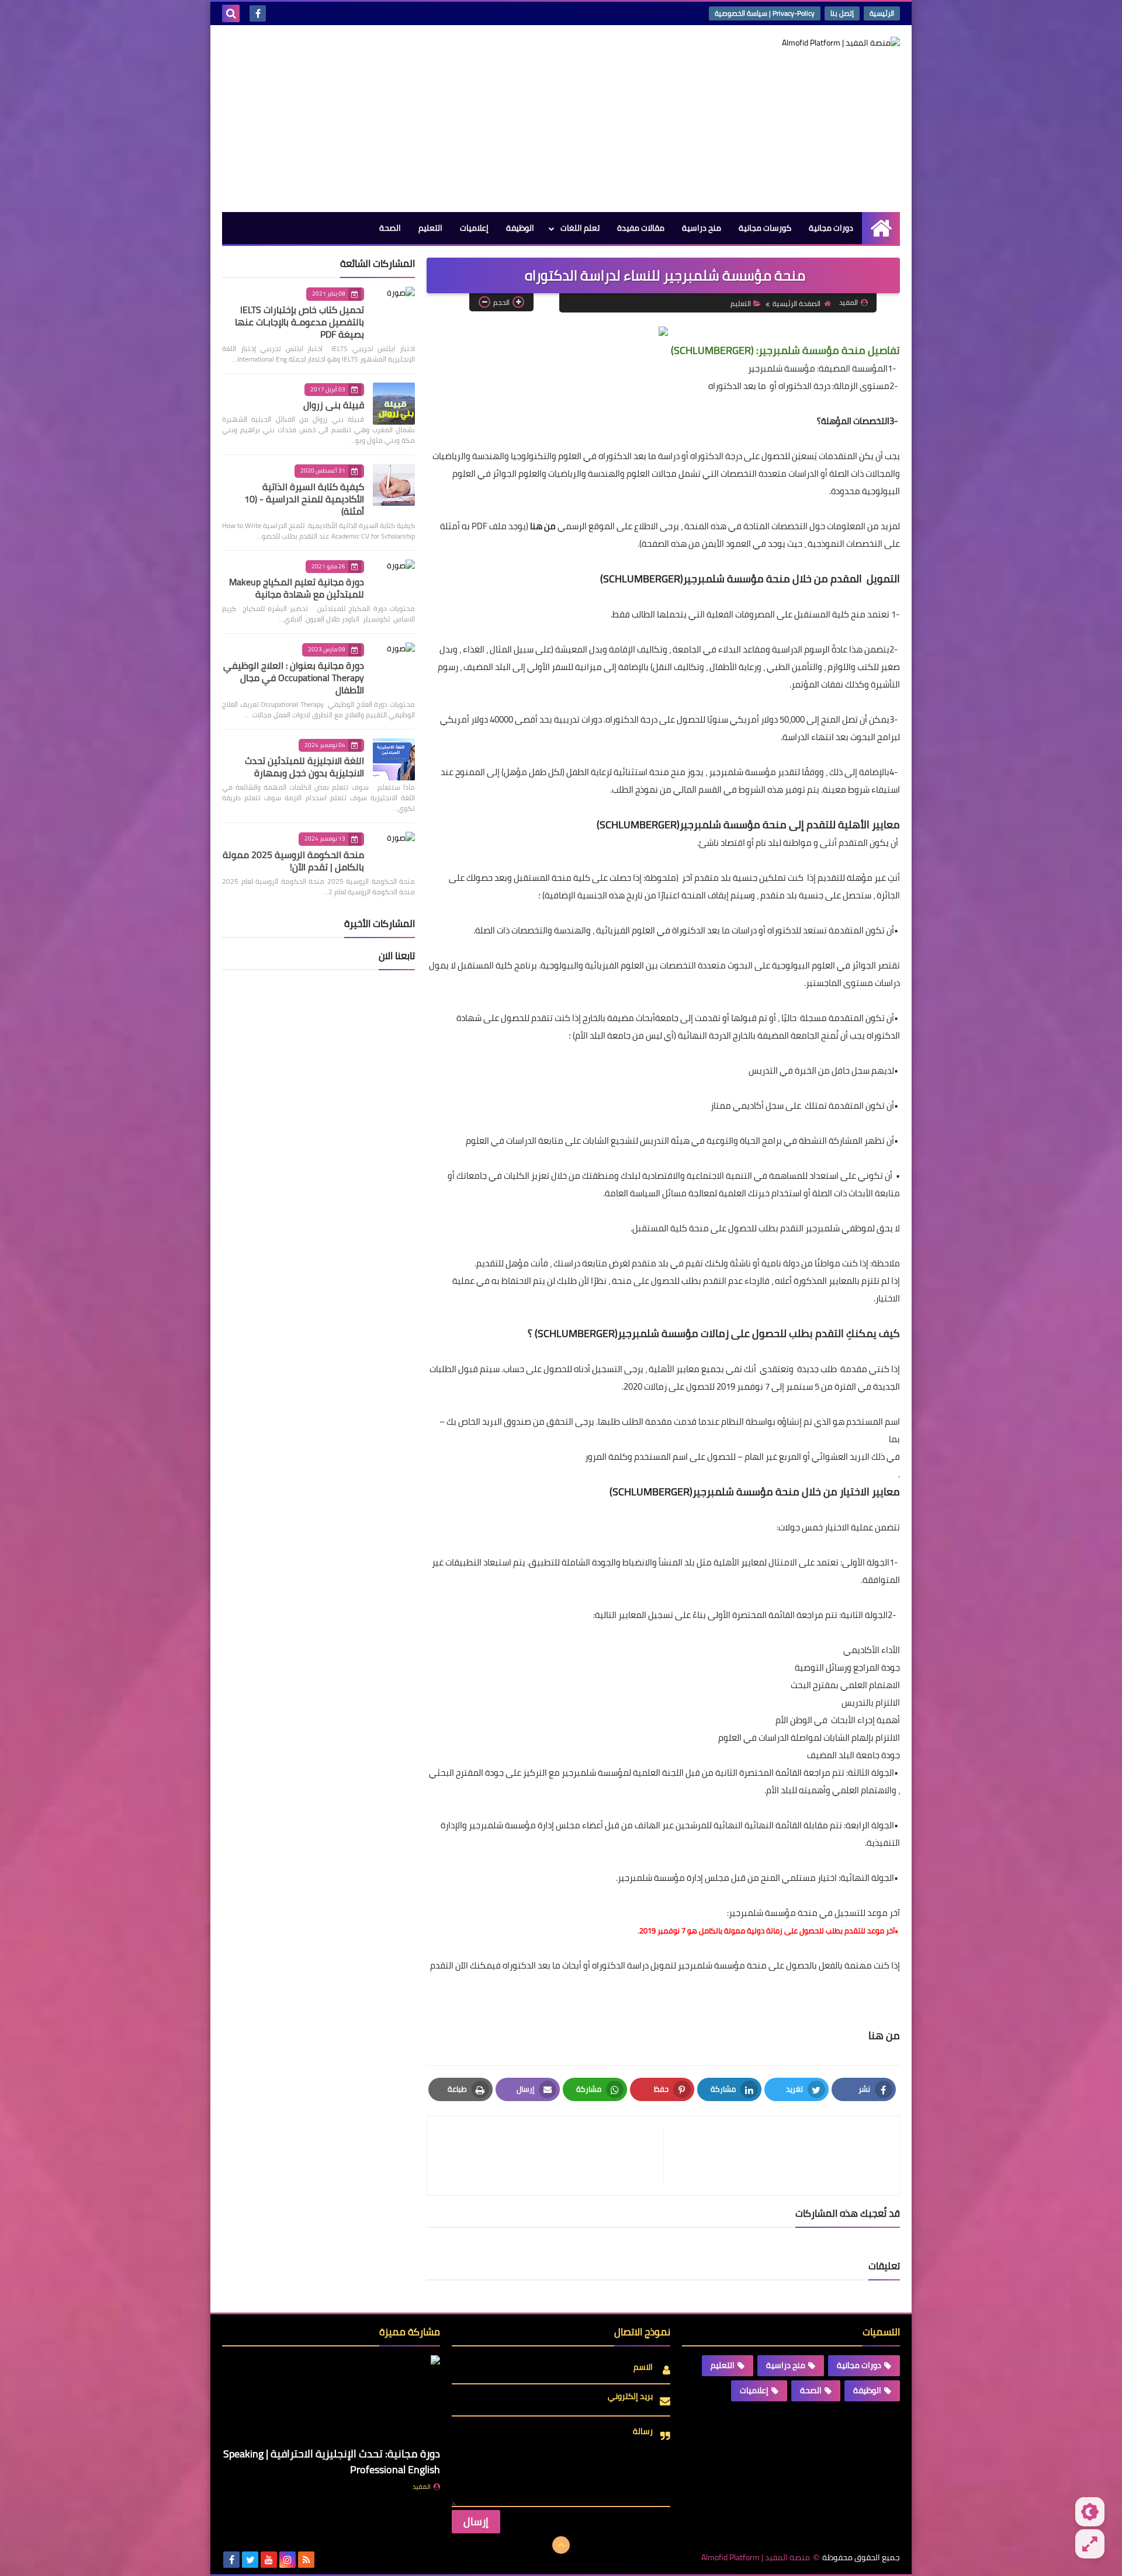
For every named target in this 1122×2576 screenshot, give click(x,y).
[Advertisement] (435, 119)
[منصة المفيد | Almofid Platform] (815, 43)
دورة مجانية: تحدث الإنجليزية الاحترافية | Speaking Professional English (332, 2462)
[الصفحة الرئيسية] (881, 228)
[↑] (561, 2545)
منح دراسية (702, 228)
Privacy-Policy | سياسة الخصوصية (765, 13)
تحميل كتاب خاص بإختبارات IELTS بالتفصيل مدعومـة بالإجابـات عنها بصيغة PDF (299, 322)
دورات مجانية (831, 228)
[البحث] (231, 13)
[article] (551, 2156)
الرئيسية (882, 13)
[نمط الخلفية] (1090, 2544)
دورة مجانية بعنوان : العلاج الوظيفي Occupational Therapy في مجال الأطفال (294, 678)
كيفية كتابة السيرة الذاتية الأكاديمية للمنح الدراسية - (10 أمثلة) (304, 499)
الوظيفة (520, 228)
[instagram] (288, 2560)
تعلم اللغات (580, 228)
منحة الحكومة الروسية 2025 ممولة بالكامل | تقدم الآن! (293, 861)
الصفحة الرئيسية (797, 303)
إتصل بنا (842, 13)
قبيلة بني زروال (334, 405)
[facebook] (258, 13)
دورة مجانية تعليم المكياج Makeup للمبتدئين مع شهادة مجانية (297, 588)
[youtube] (269, 2560)
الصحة (390, 228)
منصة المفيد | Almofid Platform (756, 2558)
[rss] (306, 2560)
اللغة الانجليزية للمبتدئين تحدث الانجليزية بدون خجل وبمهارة (304, 767)
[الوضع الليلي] (1090, 2512)
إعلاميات (474, 228)
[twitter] (250, 2560)
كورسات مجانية (765, 228)
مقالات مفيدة (641, 228)
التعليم (430, 228)
